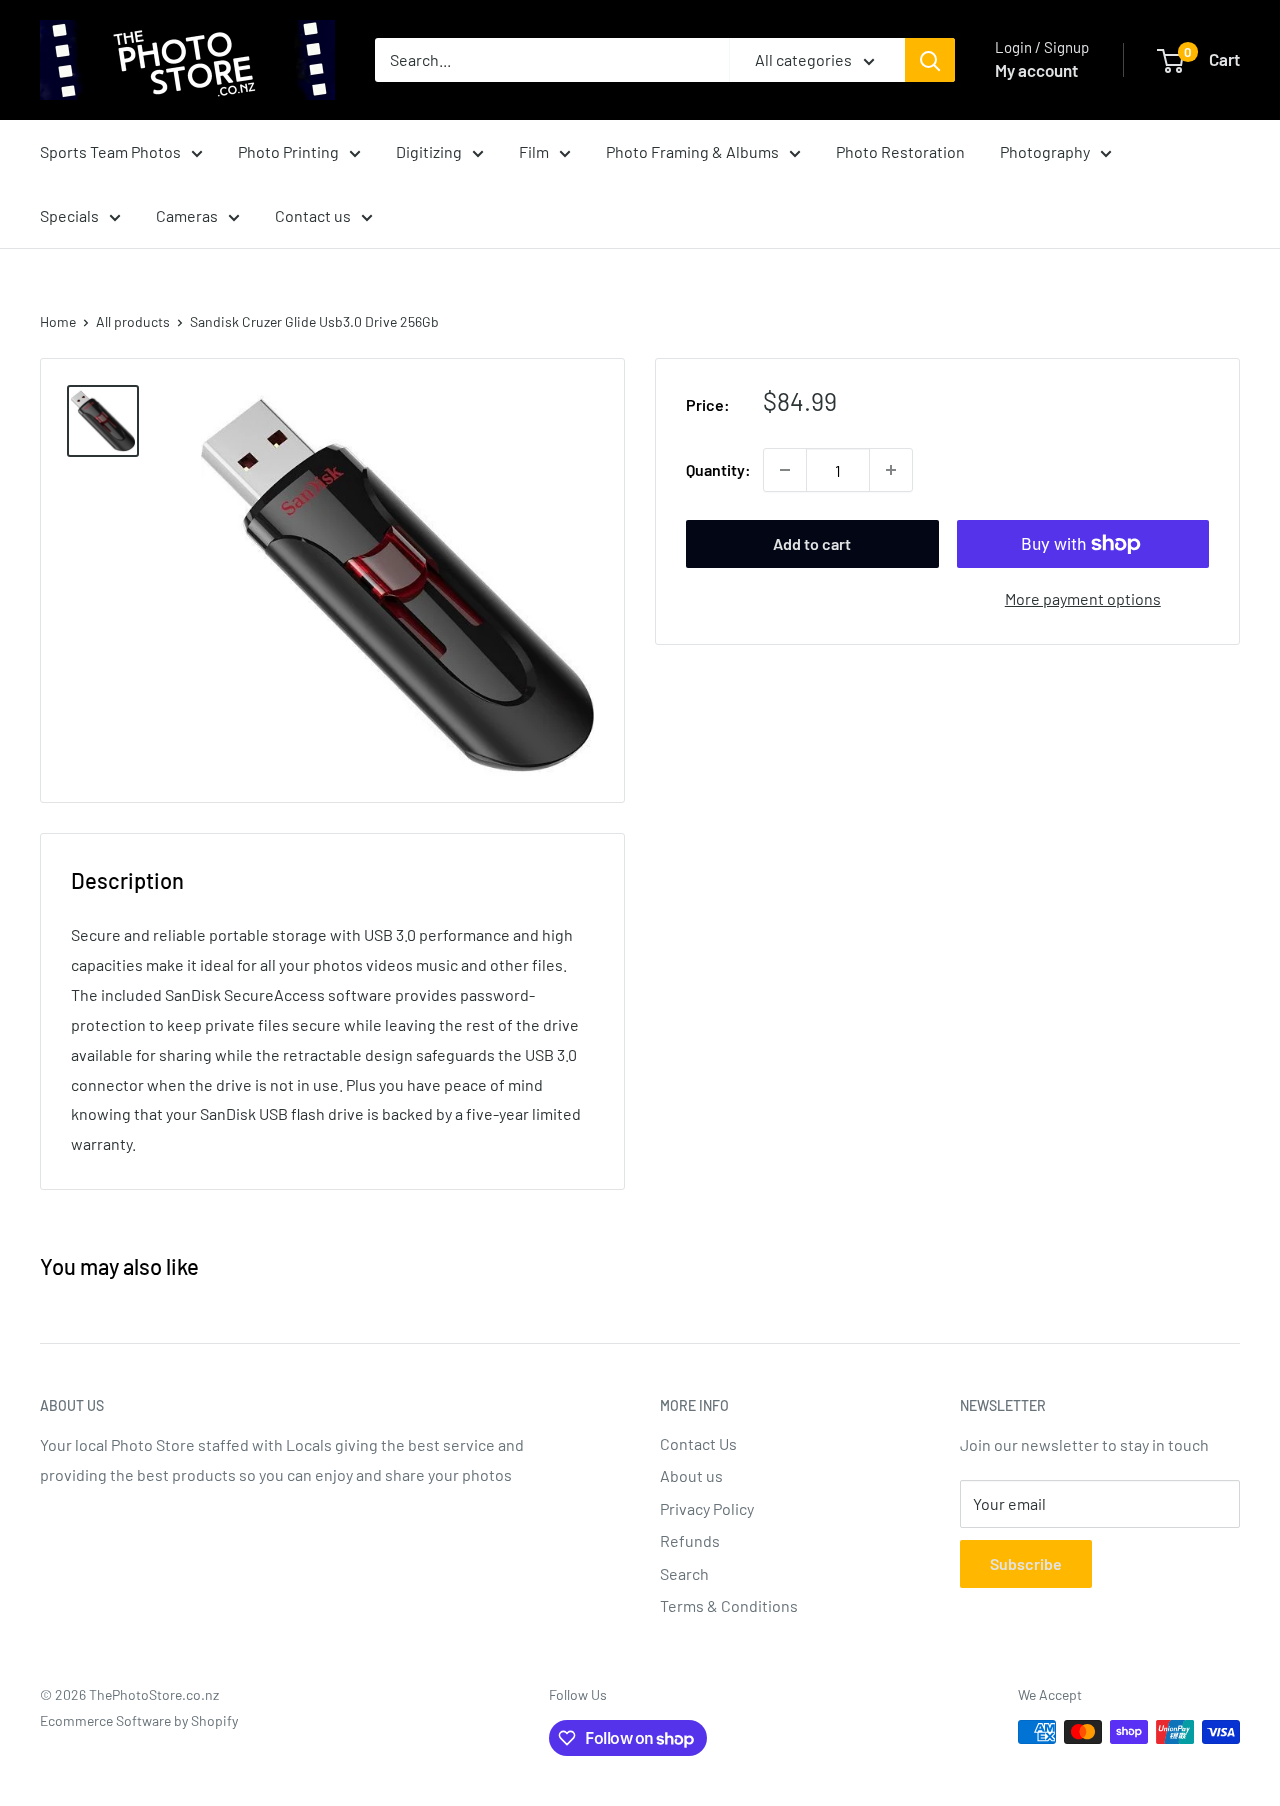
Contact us (313, 215)
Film (534, 151)
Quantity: (718, 469)
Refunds (690, 1540)
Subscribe (1026, 1563)
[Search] (930, 60)
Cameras (187, 215)
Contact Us (698, 1443)
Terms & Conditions (729, 1605)
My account (1036, 70)
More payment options (1083, 598)
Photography (1045, 151)
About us (691, 1475)
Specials (69, 215)
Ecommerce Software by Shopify (139, 1720)
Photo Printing (288, 151)
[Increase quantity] (891, 470)
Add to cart (812, 543)
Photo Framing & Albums (692, 151)
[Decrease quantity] (785, 470)
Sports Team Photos (110, 151)
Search (684, 1573)
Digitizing (429, 151)
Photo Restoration (900, 151)
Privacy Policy (707, 1508)
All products (133, 321)
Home (58, 321)
